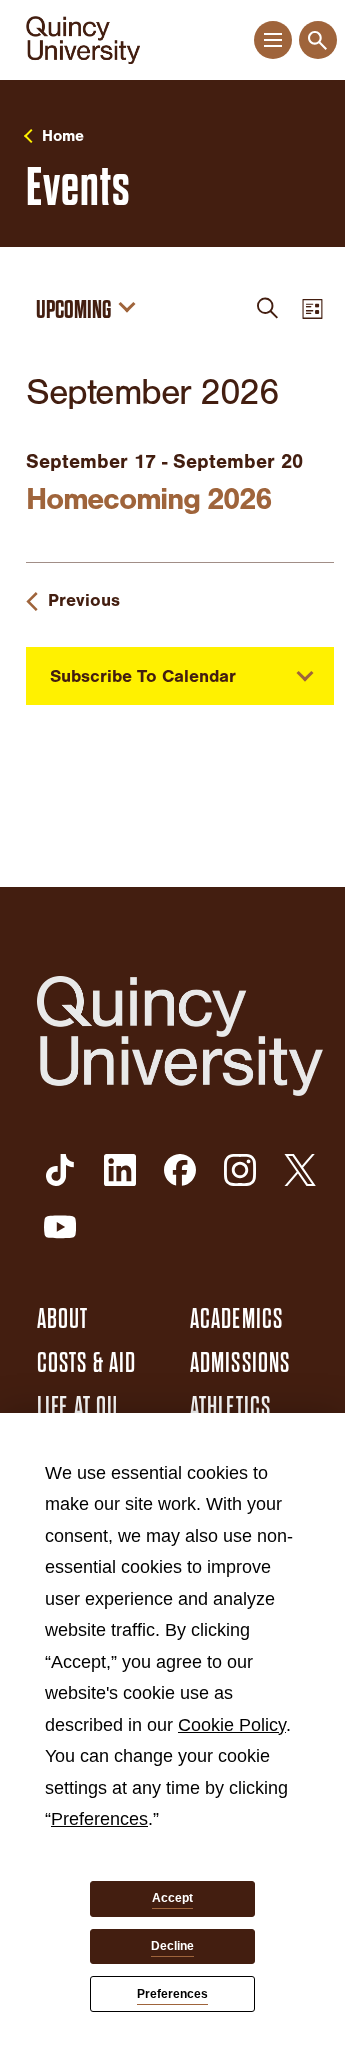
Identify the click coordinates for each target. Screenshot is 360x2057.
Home (63, 136)
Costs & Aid (86, 1363)
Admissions (240, 1363)
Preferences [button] (99, 1819)
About (63, 1319)
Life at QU (77, 1407)
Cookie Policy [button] (232, 1725)
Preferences (172, 1994)
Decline (172, 1946)
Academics (236, 1319)
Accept (172, 1898)
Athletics (230, 1407)
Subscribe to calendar (143, 676)
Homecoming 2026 (148, 499)
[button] (272, 40)
